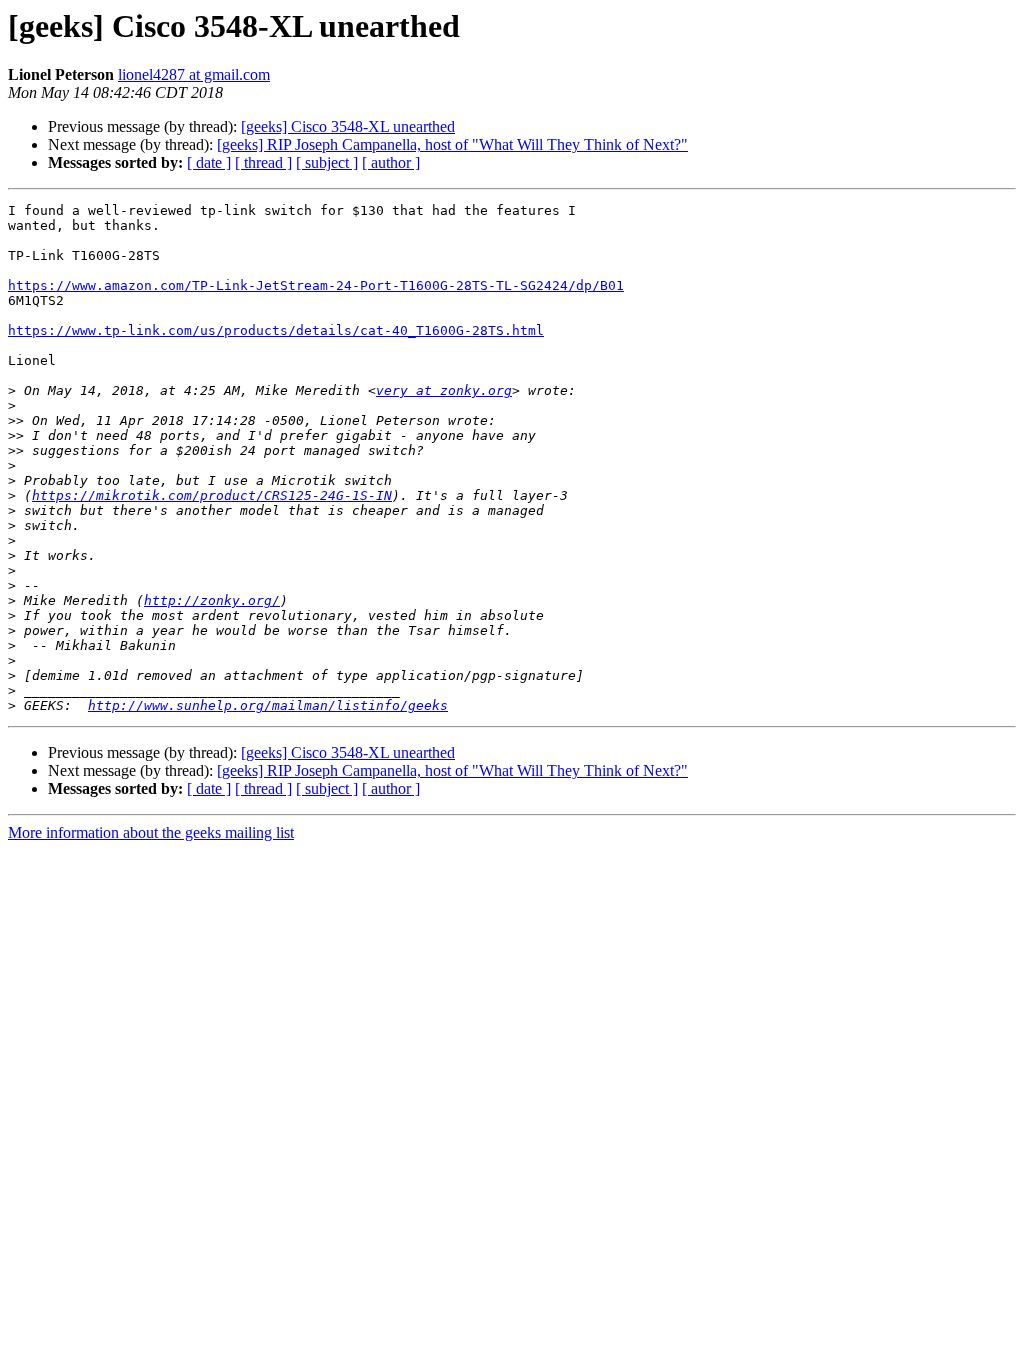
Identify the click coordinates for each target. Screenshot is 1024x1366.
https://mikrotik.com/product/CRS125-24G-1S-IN (212, 495)
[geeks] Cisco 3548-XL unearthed (348, 126)
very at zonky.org (444, 390)
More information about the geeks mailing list (151, 832)
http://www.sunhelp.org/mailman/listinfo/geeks (268, 705)
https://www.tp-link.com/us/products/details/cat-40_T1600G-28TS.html (276, 330)
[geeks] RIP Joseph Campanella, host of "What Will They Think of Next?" (452, 144)
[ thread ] (263, 162)
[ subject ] (327, 162)
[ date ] (209, 162)
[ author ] (391, 162)
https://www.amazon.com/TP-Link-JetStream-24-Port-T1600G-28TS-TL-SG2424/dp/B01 (316, 285)
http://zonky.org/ (212, 600)
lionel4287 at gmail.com (194, 74)
